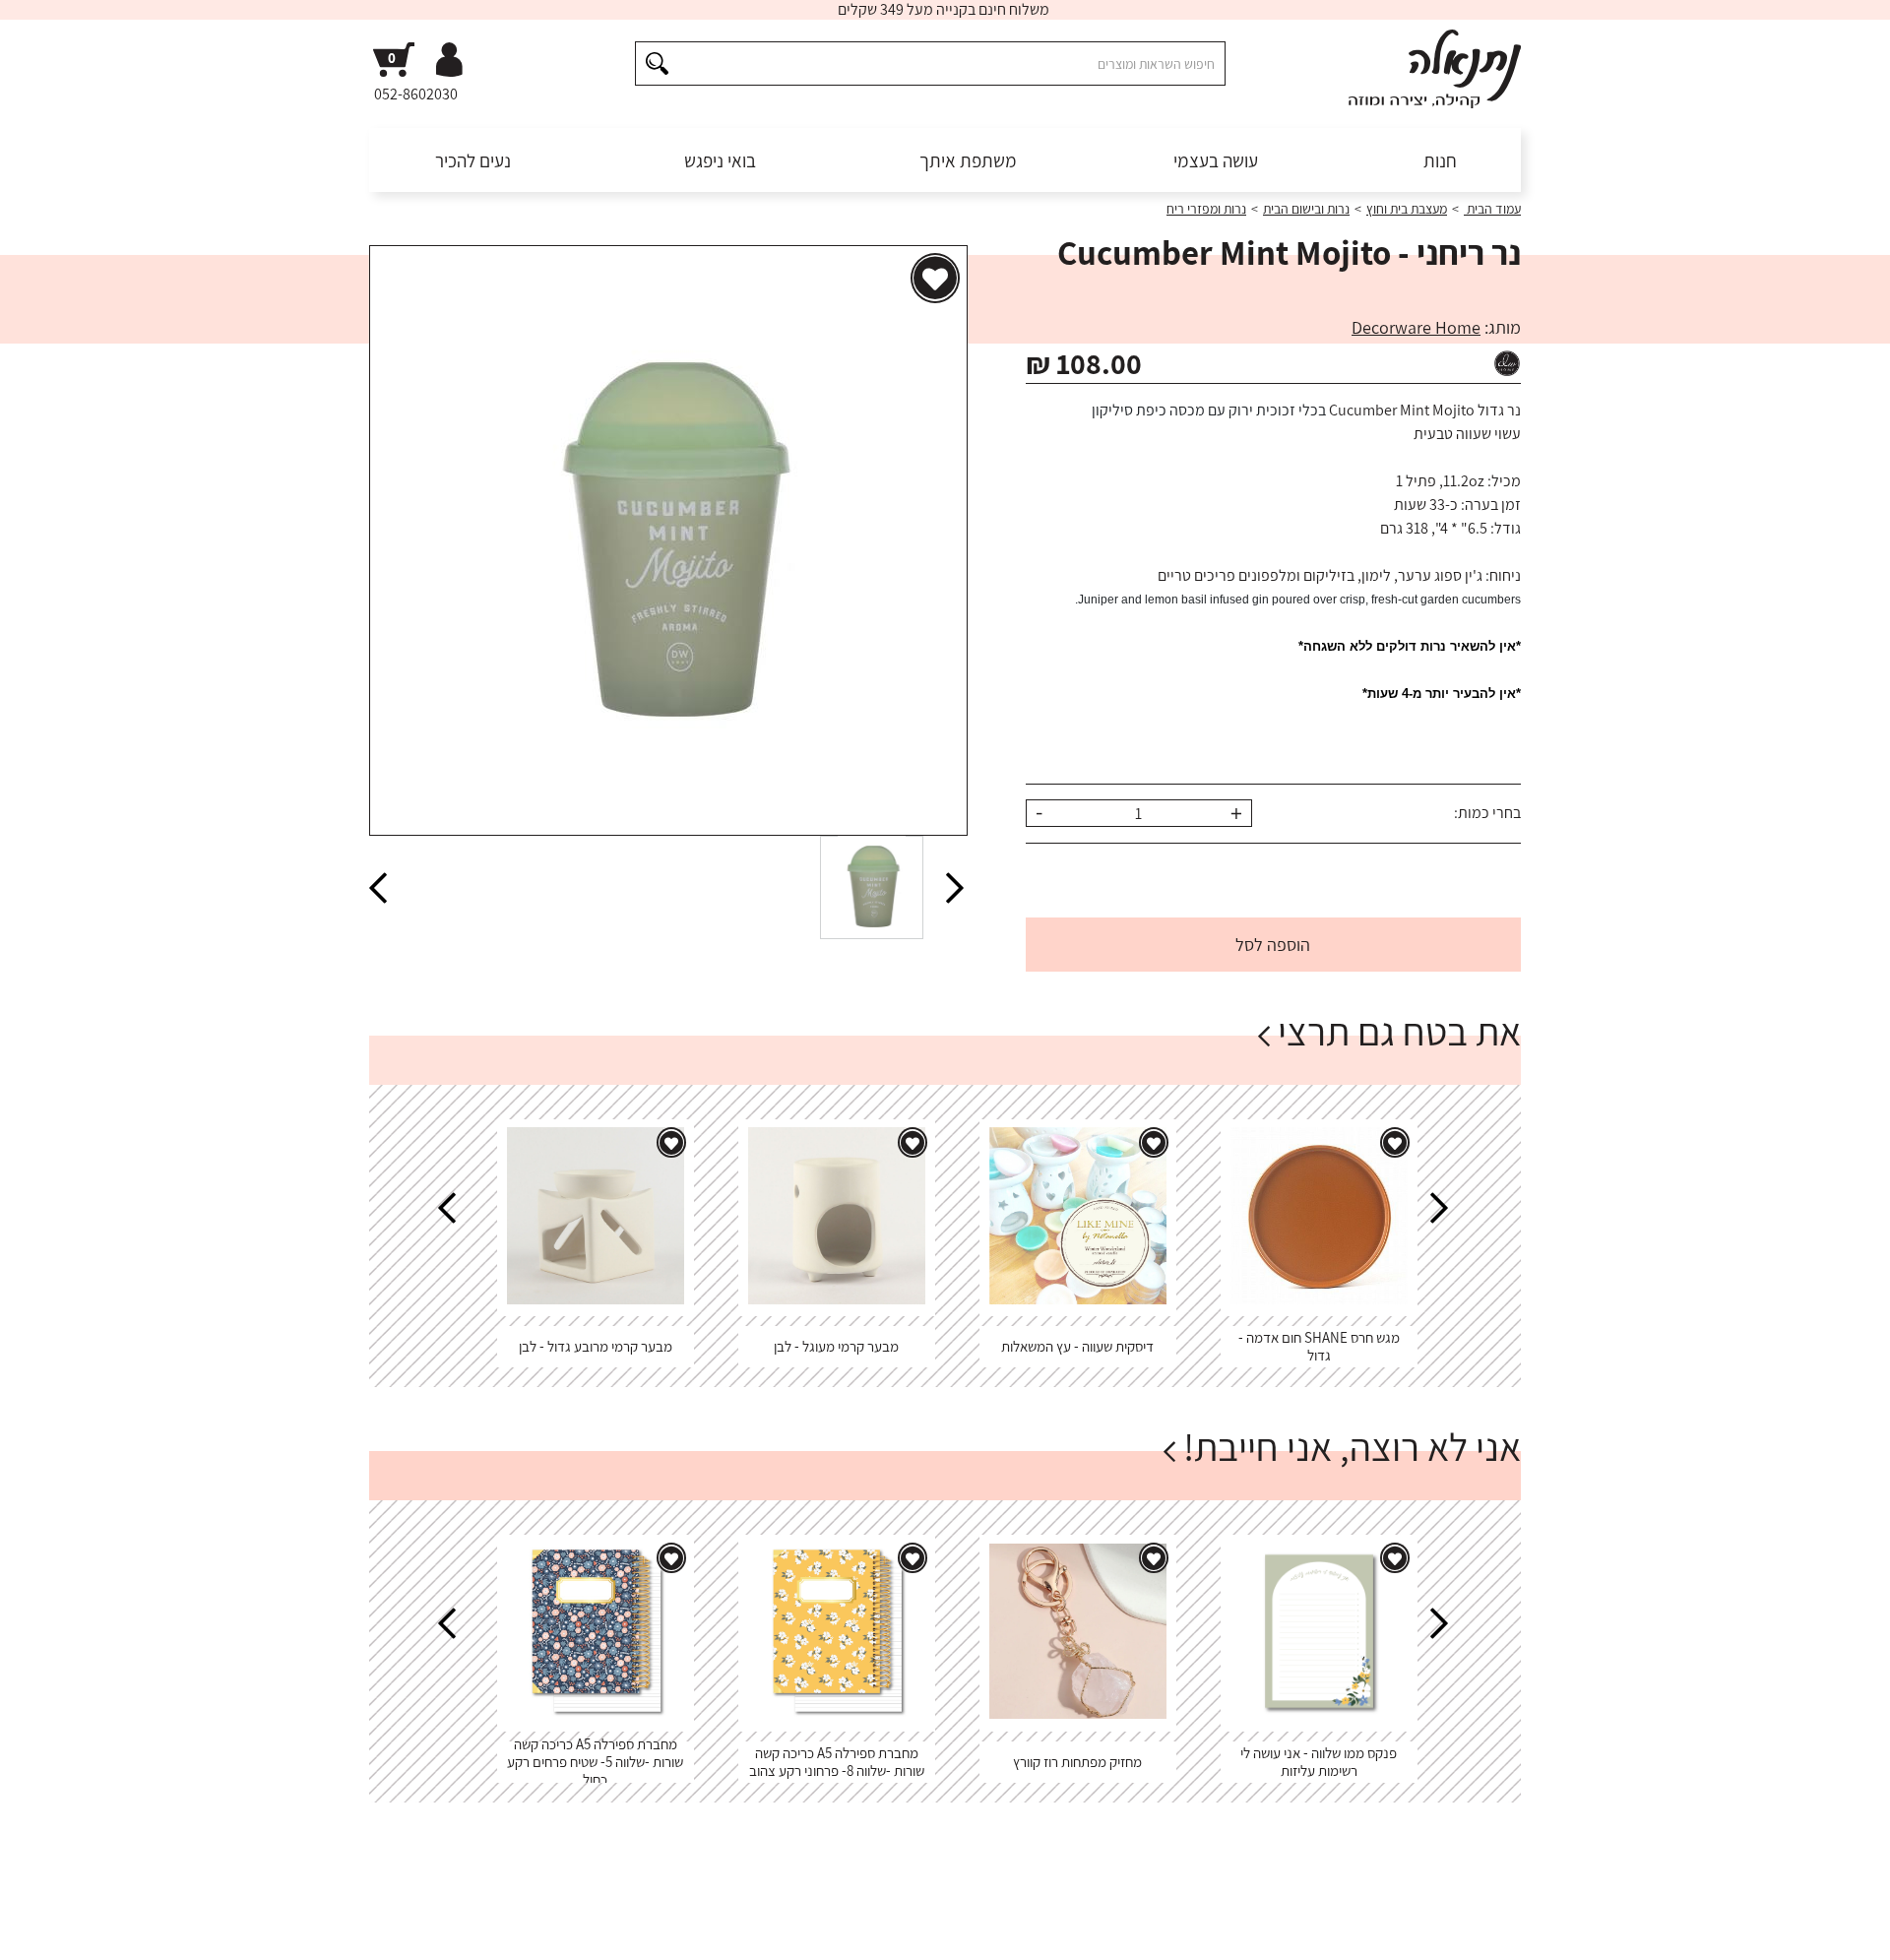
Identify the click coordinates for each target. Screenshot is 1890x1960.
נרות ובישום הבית (1306, 209)
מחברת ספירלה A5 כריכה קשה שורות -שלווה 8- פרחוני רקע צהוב (837, 1762)
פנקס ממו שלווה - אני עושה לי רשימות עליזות (1319, 1762)
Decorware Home (1416, 327)
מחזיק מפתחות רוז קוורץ (1077, 1762)
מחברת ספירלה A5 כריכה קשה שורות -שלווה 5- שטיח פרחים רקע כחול (595, 1762)
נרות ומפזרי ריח (1206, 209)
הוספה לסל (1273, 945)
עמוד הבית (1492, 209)
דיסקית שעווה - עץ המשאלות (1077, 1346)
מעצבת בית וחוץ (1407, 209)
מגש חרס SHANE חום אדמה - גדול (1319, 1346)
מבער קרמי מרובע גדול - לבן (596, 1346)
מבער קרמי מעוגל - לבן (836, 1346)
